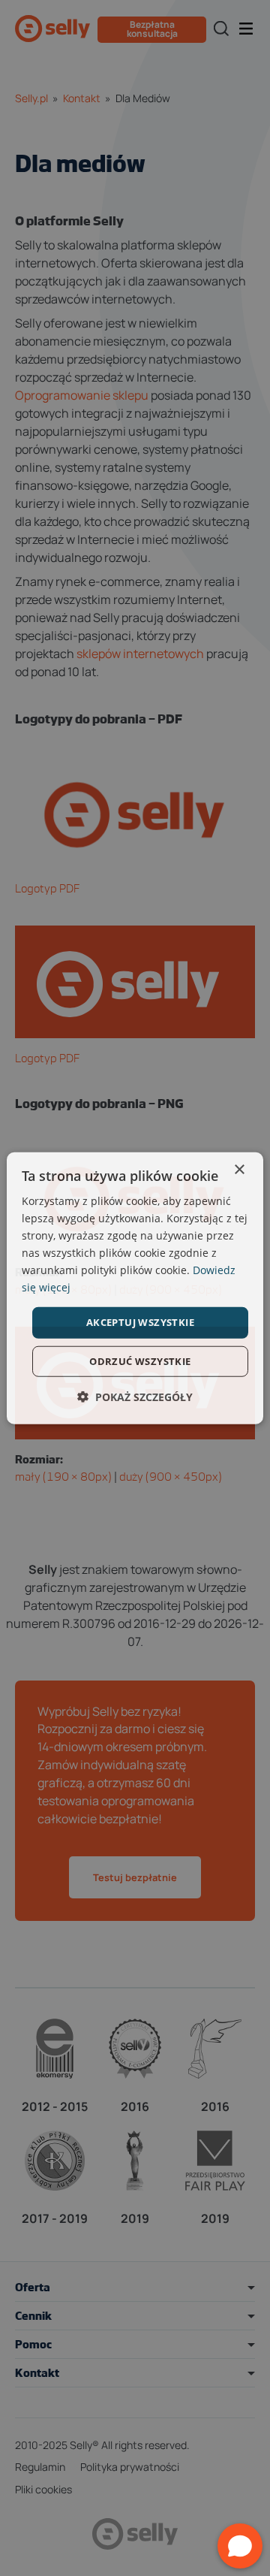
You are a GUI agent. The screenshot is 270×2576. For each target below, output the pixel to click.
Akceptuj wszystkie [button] (140, 1322)
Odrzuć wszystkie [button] (140, 1361)
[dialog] (135, 1288)
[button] (135, 1397)
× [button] (239, 1169)
